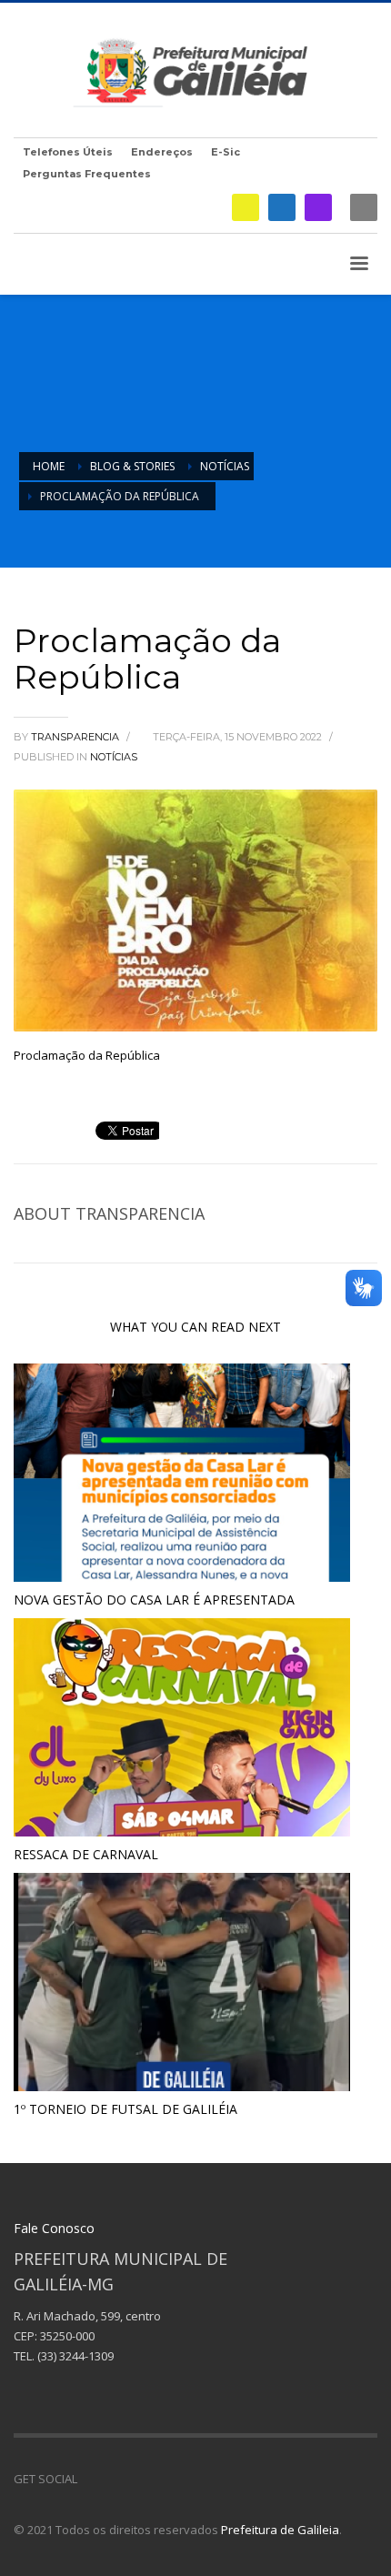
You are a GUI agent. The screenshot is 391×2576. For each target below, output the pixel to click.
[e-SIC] (246, 207)
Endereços (162, 152)
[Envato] (173, 2479)
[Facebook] (282, 207)
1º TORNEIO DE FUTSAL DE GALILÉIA (125, 2109)
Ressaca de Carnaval (86, 1854)
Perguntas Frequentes (87, 174)
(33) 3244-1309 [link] (75, 2356)
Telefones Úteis (68, 152)
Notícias (114, 757)
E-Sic (226, 152)
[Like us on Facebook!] (91, 2479)
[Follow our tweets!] (118, 2479)
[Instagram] (318, 207)
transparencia (76, 737)
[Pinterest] (145, 2479)
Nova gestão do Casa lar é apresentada (154, 1600)
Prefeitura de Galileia (280, 2530)
